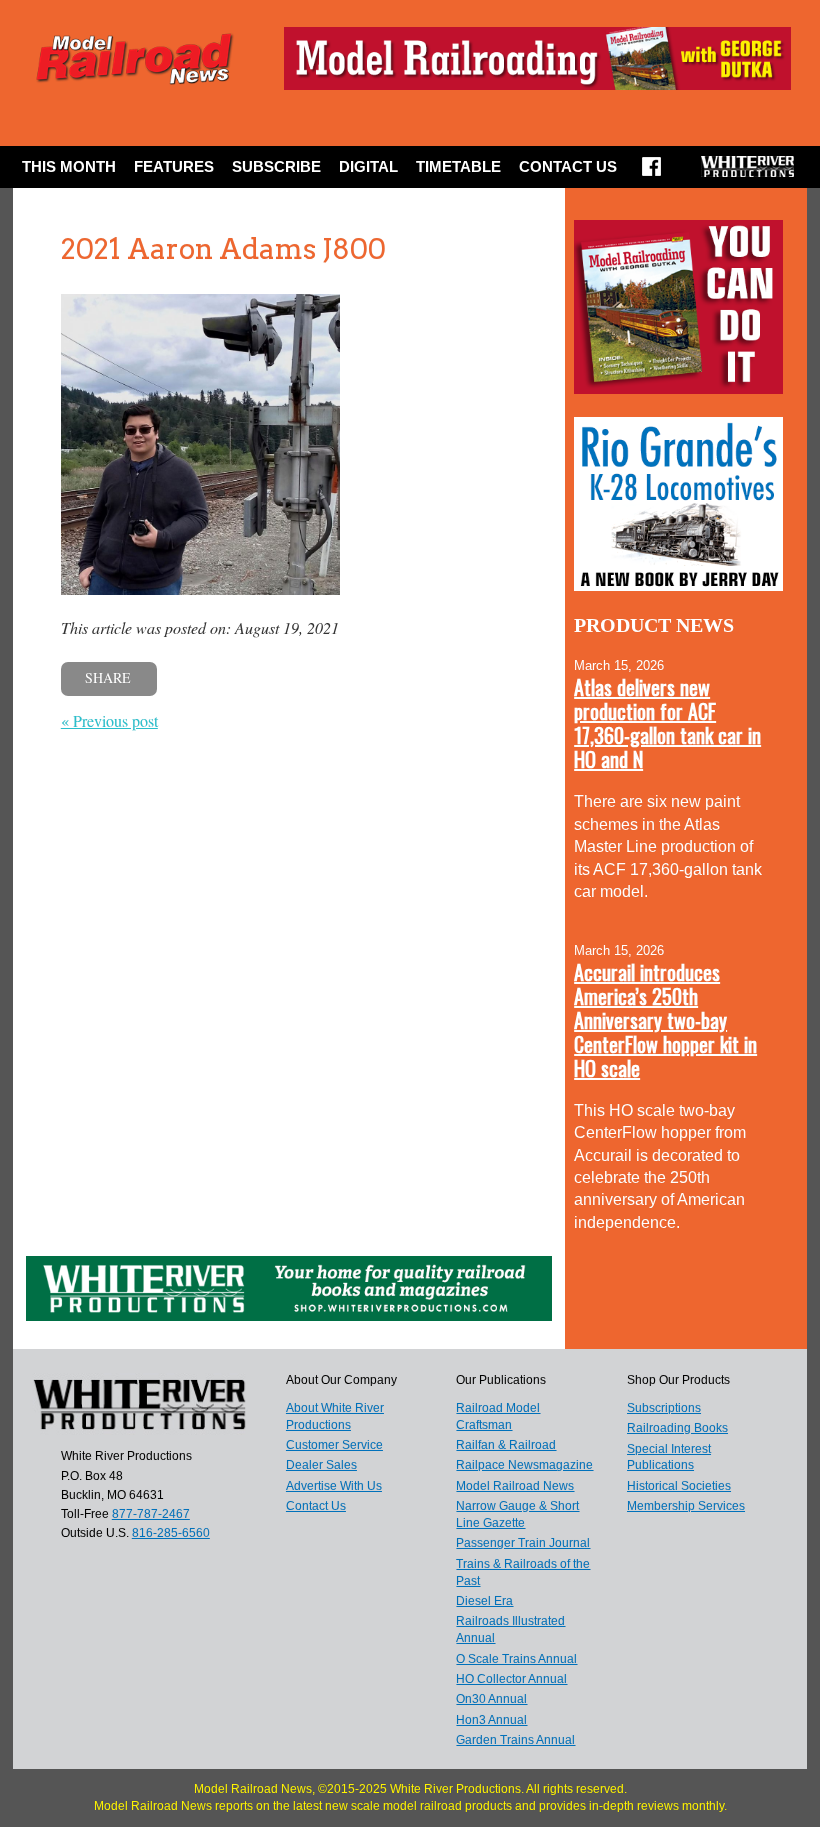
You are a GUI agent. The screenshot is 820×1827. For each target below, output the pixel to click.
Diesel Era (484, 1601)
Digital (368, 166)
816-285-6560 (171, 1533)
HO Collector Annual (511, 1679)
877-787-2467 (151, 1514)
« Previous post (109, 720)
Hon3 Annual (491, 1720)
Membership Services (686, 1506)
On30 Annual (491, 1699)
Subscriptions (664, 1408)
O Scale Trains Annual (516, 1659)
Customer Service (334, 1445)
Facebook (651, 173)
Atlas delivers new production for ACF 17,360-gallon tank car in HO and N (667, 723)
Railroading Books (677, 1428)
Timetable (458, 166)
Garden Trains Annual (515, 1740)
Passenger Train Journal (523, 1543)
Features (174, 166)
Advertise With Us (334, 1486)
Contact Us (568, 166)
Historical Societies (679, 1486)
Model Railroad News (515, 1486)
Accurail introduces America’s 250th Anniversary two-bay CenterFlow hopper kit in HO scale (665, 1020)
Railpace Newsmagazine (524, 1465)
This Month (69, 166)
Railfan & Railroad (506, 1445)
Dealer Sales (321, 1465)
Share (108, 677)
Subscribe (276, 166)
